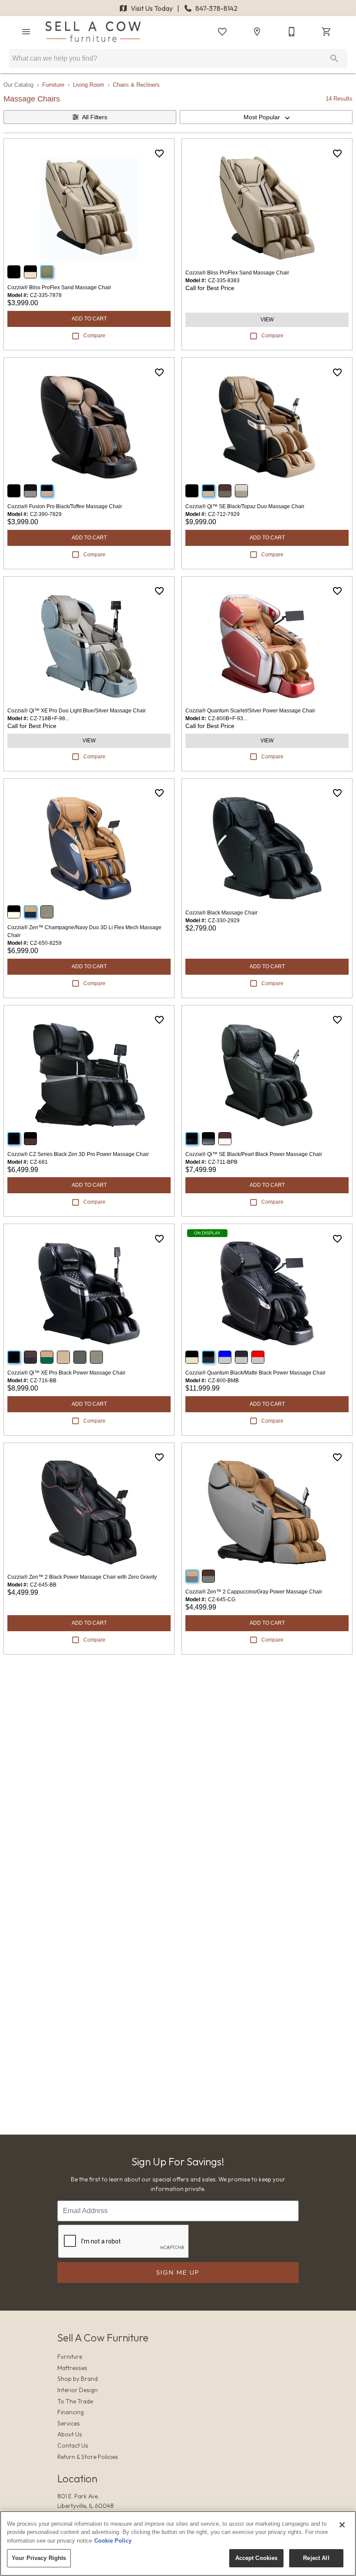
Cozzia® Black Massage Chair (221, 913)
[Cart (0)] (326, 32)
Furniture (53, 85)
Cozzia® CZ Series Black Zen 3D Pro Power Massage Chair (78, 1154)
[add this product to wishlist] (159, 153)
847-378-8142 (216, 8)
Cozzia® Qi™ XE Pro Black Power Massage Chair (66, 1373)
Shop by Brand (77, 2379)
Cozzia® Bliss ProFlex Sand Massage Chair (59, 287)
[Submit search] (334, 59)
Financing (71, 2412)
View (267, 320)
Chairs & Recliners (136, 85)
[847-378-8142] (292, 32)
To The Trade (75, 2401)
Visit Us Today (152, 8)
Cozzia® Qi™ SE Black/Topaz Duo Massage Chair (245, 506)
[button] (26, 32)
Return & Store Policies (88, 2457)
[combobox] (266, 117)
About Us (70, 2434)
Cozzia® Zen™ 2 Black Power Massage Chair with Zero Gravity (82, 1577)
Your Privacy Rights (39, 2558)
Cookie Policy (113, 2541)
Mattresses (72, 2368)
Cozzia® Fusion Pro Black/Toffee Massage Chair (65, 506)
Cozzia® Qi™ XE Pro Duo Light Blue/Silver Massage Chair (77, 711)
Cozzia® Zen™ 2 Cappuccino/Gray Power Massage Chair (254, 1592)
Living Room (89, 85)
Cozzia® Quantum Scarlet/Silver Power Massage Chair (250, 711)
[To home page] (93, 32)
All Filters (95, 117)
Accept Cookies (257, 2558)
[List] (222, 32)
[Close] (342, 2525)
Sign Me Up (178, 2272)
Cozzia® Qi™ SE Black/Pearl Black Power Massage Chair (254, 1154)
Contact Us (73, 2445)
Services (69, 2423)
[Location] (257, 32)
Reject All (316, 2558)
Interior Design (77, 2390)
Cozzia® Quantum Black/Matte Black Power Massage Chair (255, 1373)
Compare (94, 336)
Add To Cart (89, 319)
